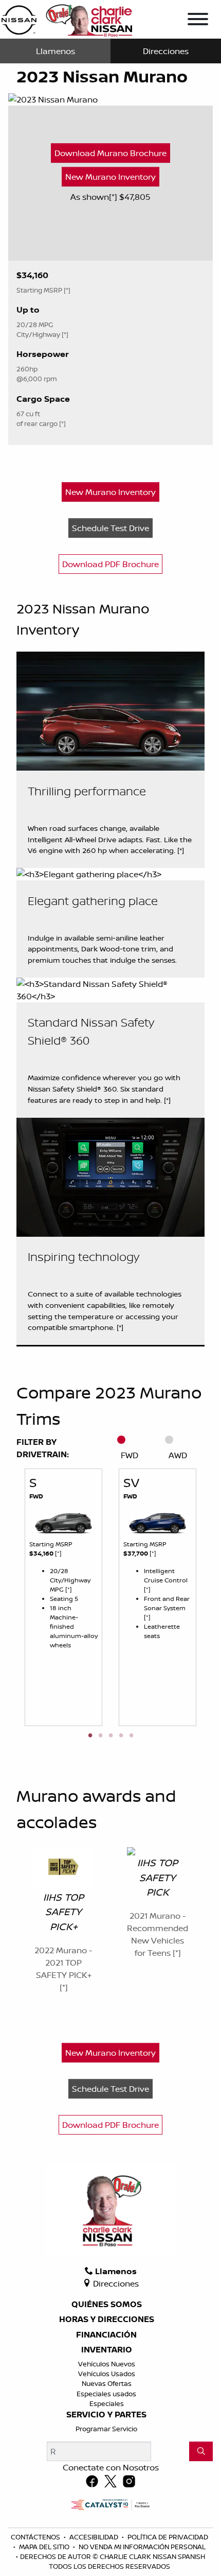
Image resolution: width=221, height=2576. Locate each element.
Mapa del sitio (45, 2547)
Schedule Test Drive (110, 528)
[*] (114, 197)
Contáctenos (36, 2537)
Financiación (106, 2335)
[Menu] (198, 21)
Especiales (107, 2403)
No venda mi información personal (142, 2547)
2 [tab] (100, 1736)
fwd (130, 1455)
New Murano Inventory (110, 177)
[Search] (201, 2451)
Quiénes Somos (107, 2305)
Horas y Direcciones (107, 2319)
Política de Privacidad (168, 2537)
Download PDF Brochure (110, 564)
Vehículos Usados (107, 2374)
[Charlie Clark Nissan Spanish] (67, 19)
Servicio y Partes (106, 2415)
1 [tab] (90, 1736)
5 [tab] (131, 1736)
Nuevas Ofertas (107, 2383)
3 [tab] (110, 1736)
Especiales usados (106, 2394)
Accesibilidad (95, 2537)
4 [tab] (121, 1736)
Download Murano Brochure (110, 153)
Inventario (107, 2350)
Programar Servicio (106, 2429)
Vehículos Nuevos (107, 2364)
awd (178, 1455)
